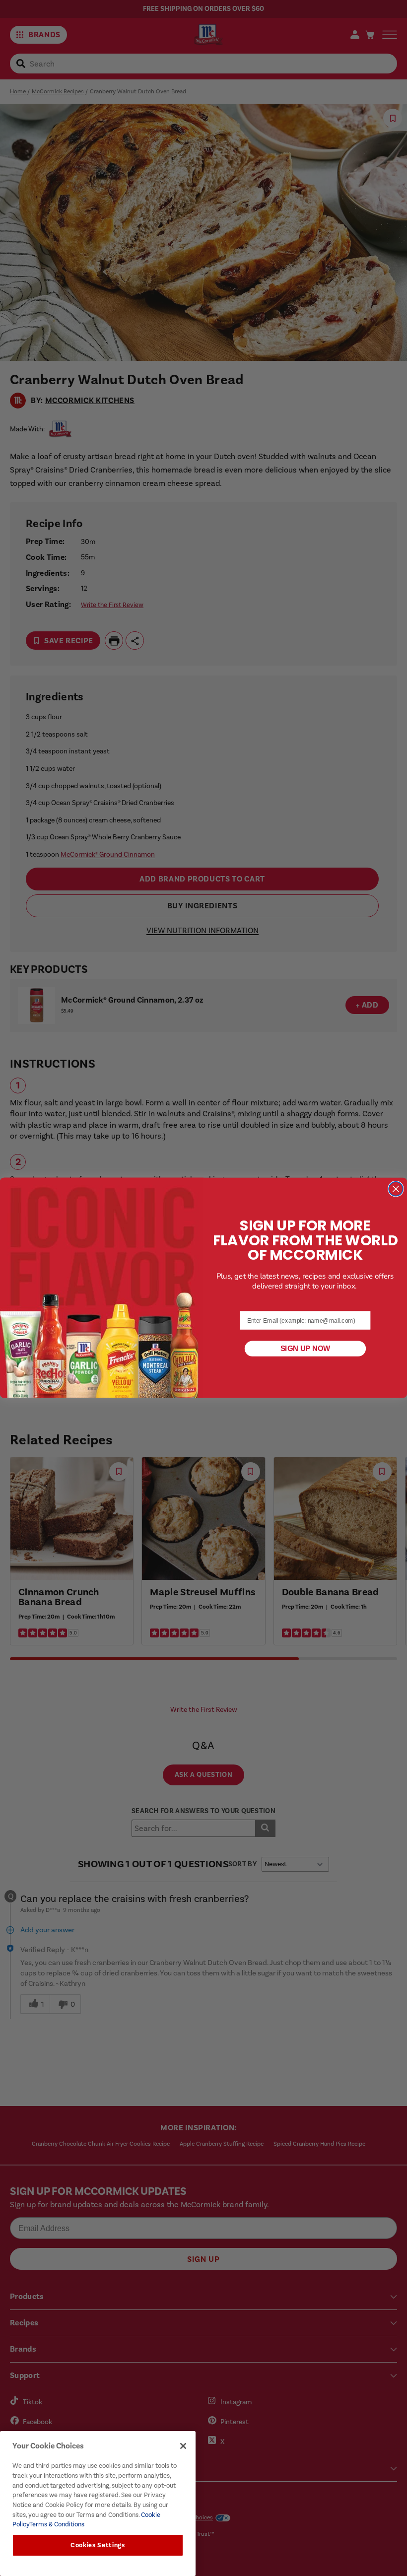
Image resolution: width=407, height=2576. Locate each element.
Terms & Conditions (57, 2524)
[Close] (183, 2446)
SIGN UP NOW (305, 1349)
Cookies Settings (98, 2545)
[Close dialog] (396, 1189)
